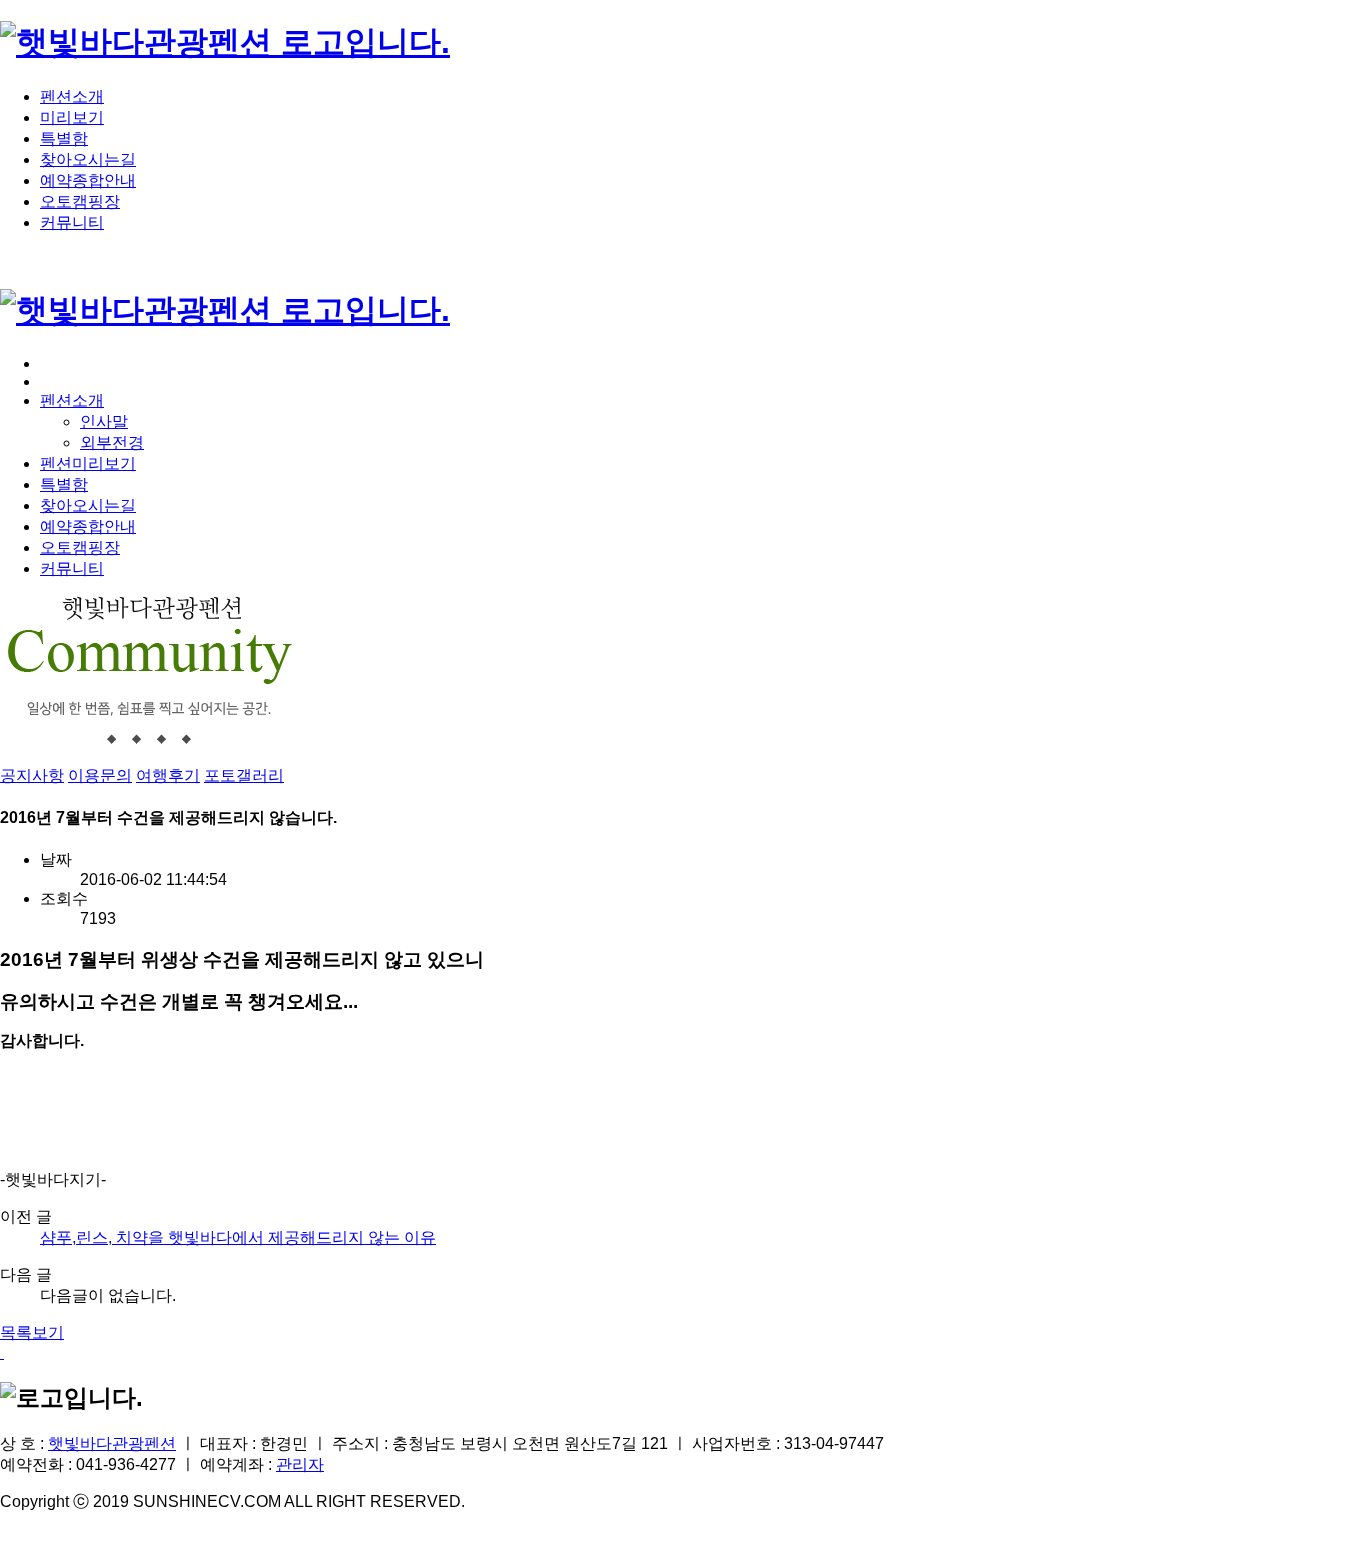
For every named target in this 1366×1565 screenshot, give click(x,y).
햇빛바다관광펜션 (112, 1443)
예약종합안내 (88, 180)
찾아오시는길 (88, 159)
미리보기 (72, 117)
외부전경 (112, 442)
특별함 (64, 138)
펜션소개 (72, 96)
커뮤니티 (72, 222)
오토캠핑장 (80, 201)
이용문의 (100, 775)
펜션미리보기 (88, 463)
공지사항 (32, 775)
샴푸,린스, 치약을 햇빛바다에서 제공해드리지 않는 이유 (238, 1237)
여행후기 (168, 775)
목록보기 (32, 1332)
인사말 (104, 421)
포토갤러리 (244, 775)
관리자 (300, 1464)
